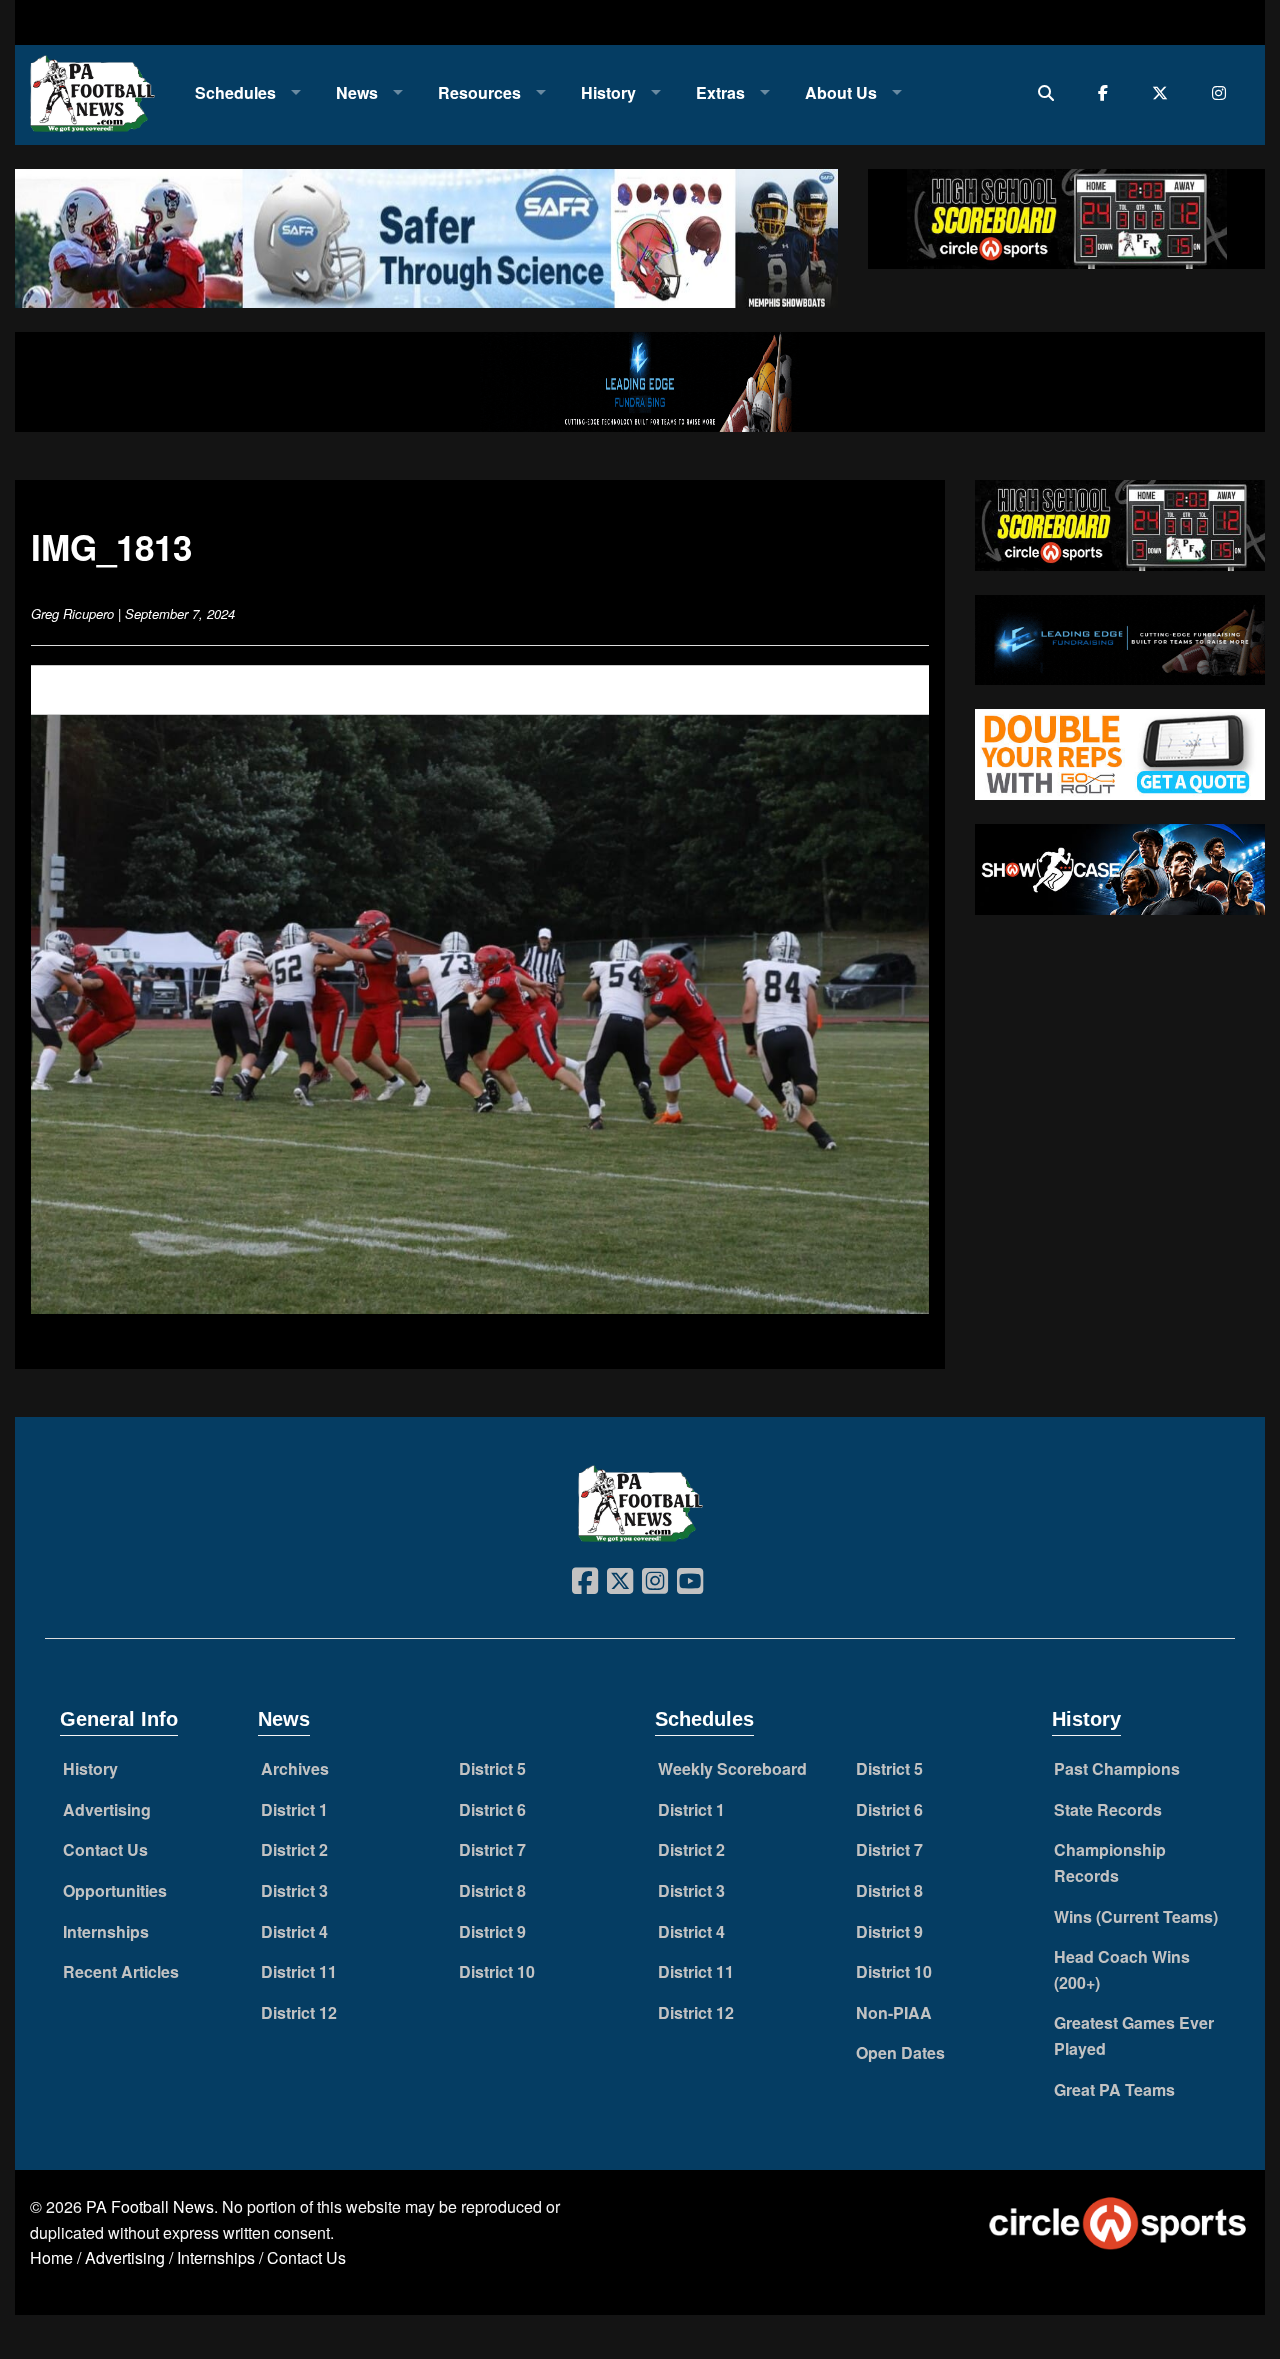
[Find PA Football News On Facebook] (1107, 92)
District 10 (497, 1971)
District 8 (492, 1890)
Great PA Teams (1114, 2089)
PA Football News (150, 2206)
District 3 (294, 1890)
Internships (106, 1931)
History (608, 92)
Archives (295, 1768)
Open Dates (900, 2052)
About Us (841, 92)
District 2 (294, 1849)
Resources (479, 92)
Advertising (107, 1809)
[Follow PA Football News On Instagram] (1223, 92)
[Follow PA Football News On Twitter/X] (1164, 92)
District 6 (492, 1809)
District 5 (492, 1768)
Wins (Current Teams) (1136, 1916)
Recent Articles (121, 1971)
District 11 (299, 1971)
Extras (720, 92)
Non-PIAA (894, 2012)
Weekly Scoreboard (732, 1768)
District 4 (294, 1931)
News (357, 92)
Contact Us (105, 1849)
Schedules (235, 92)
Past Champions (1117, 1768)
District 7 (492, 1849)
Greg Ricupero (72, 613)
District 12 (299, 2012)
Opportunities (115, 1890)
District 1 (294, 1809)
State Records (1108, 1809)
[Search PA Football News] (1050, 92)
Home (51, 2257)
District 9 (492, 1931)
